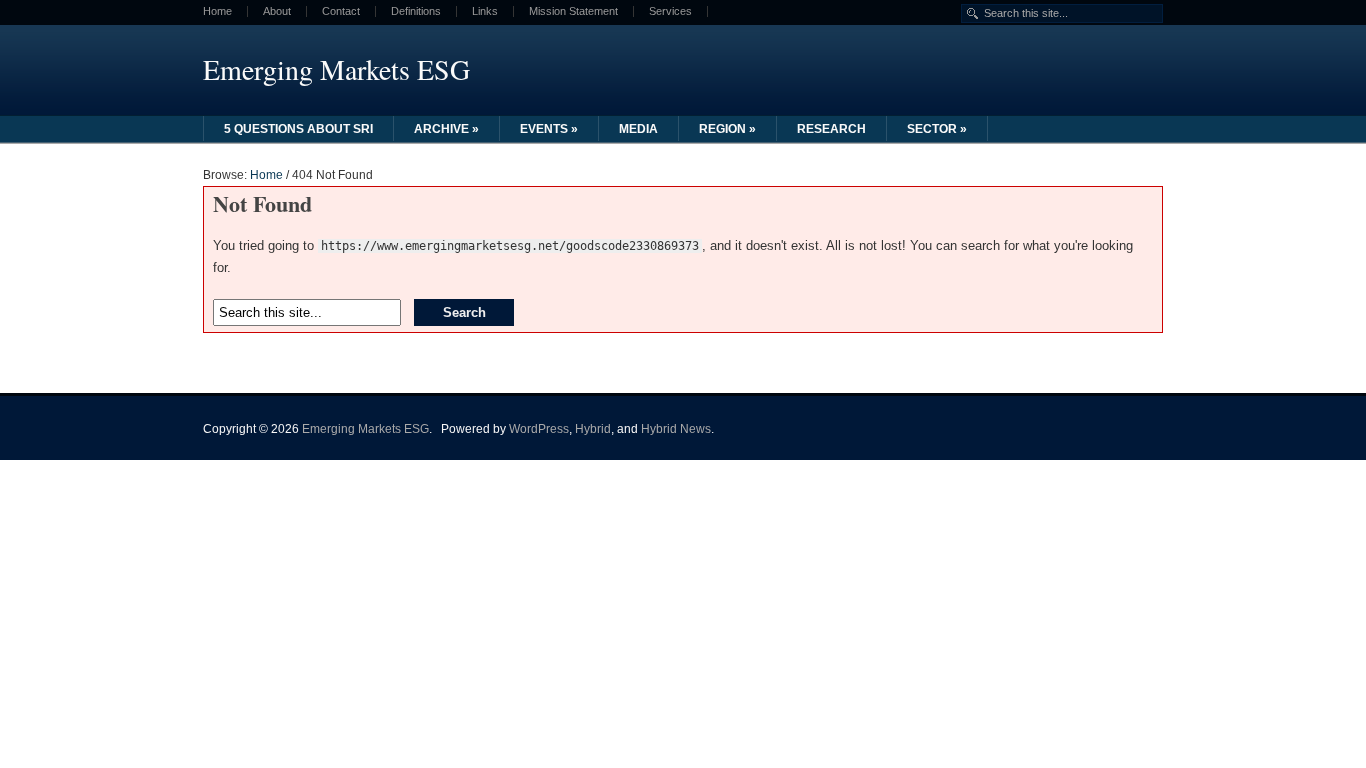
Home (217, 11)
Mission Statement (573, 11)
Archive (446, 129)
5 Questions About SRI (298, 129)
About (277, 11)
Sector (937, 129)
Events (549, 129)
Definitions (416, 11)
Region (727, 129)
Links (485, 11)
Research (831, 129)
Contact (341, 11)
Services (670, 11)
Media (638, 129)
